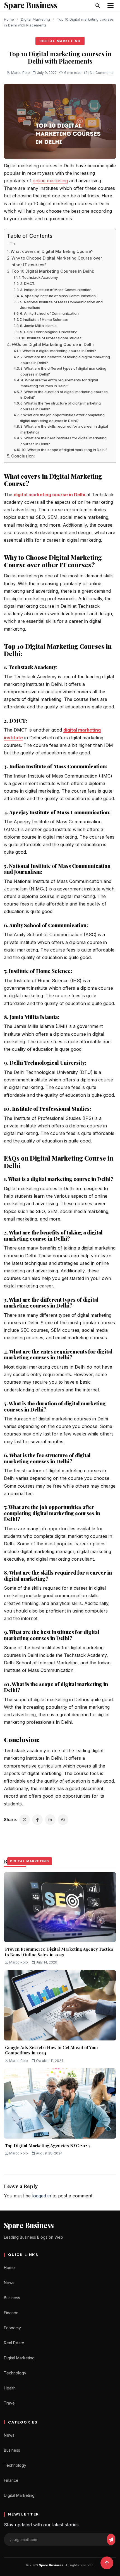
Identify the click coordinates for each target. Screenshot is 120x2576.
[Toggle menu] (111, 6)
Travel (10, 2403)
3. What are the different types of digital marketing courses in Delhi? (63, 371)
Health (10, 2388)
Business (12, 2298)
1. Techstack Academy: (39, 277)
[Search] (98, 6)
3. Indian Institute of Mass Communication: (57, 290)
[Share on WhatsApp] (63, 1820)
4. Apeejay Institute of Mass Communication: (59, 296)
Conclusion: (23, 456)
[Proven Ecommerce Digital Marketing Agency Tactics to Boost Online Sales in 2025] (60, 1907)
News (9, 2283)
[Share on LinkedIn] (50, 1820)
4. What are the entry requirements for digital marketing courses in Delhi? (59, 383)
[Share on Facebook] (37, 1820)
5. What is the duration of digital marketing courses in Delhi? (64, 395)
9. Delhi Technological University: (49, 332)
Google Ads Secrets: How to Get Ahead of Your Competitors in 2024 (52, 2050)
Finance (11, 2313)
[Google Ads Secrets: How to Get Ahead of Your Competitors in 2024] (60, 2005)
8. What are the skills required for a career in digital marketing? (64, 429)
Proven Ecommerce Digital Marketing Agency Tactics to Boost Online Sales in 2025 (59, 1952)
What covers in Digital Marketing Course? (52, 251)
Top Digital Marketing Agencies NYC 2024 (47, 2146)
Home (9, 19)
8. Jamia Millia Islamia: (39, 326)
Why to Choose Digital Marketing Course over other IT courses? (57, 261)
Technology (15, 2373)
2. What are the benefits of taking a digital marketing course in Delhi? (65, 360)
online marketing (50, 181)
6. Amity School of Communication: (50, 313)
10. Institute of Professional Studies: (52, 338)
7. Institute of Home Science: (44, 319)
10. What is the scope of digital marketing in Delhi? (65, 450)
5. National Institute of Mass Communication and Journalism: (61, 305)
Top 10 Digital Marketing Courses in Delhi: (53, 271)
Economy (12, 2328)
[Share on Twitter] (25, 1820)
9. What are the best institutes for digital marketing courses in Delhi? (63, 441)
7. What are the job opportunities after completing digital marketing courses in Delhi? (62, 418)
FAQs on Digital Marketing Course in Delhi (53, 344)
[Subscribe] (111, 2539)
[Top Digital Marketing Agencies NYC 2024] (60, 2103)
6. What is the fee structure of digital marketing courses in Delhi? (61, 406)
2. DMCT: (28, 284)
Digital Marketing (35, 19)
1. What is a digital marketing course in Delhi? (58, 351)
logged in (42, 2196)
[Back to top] (107, 2563)
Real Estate (14, 2343)
